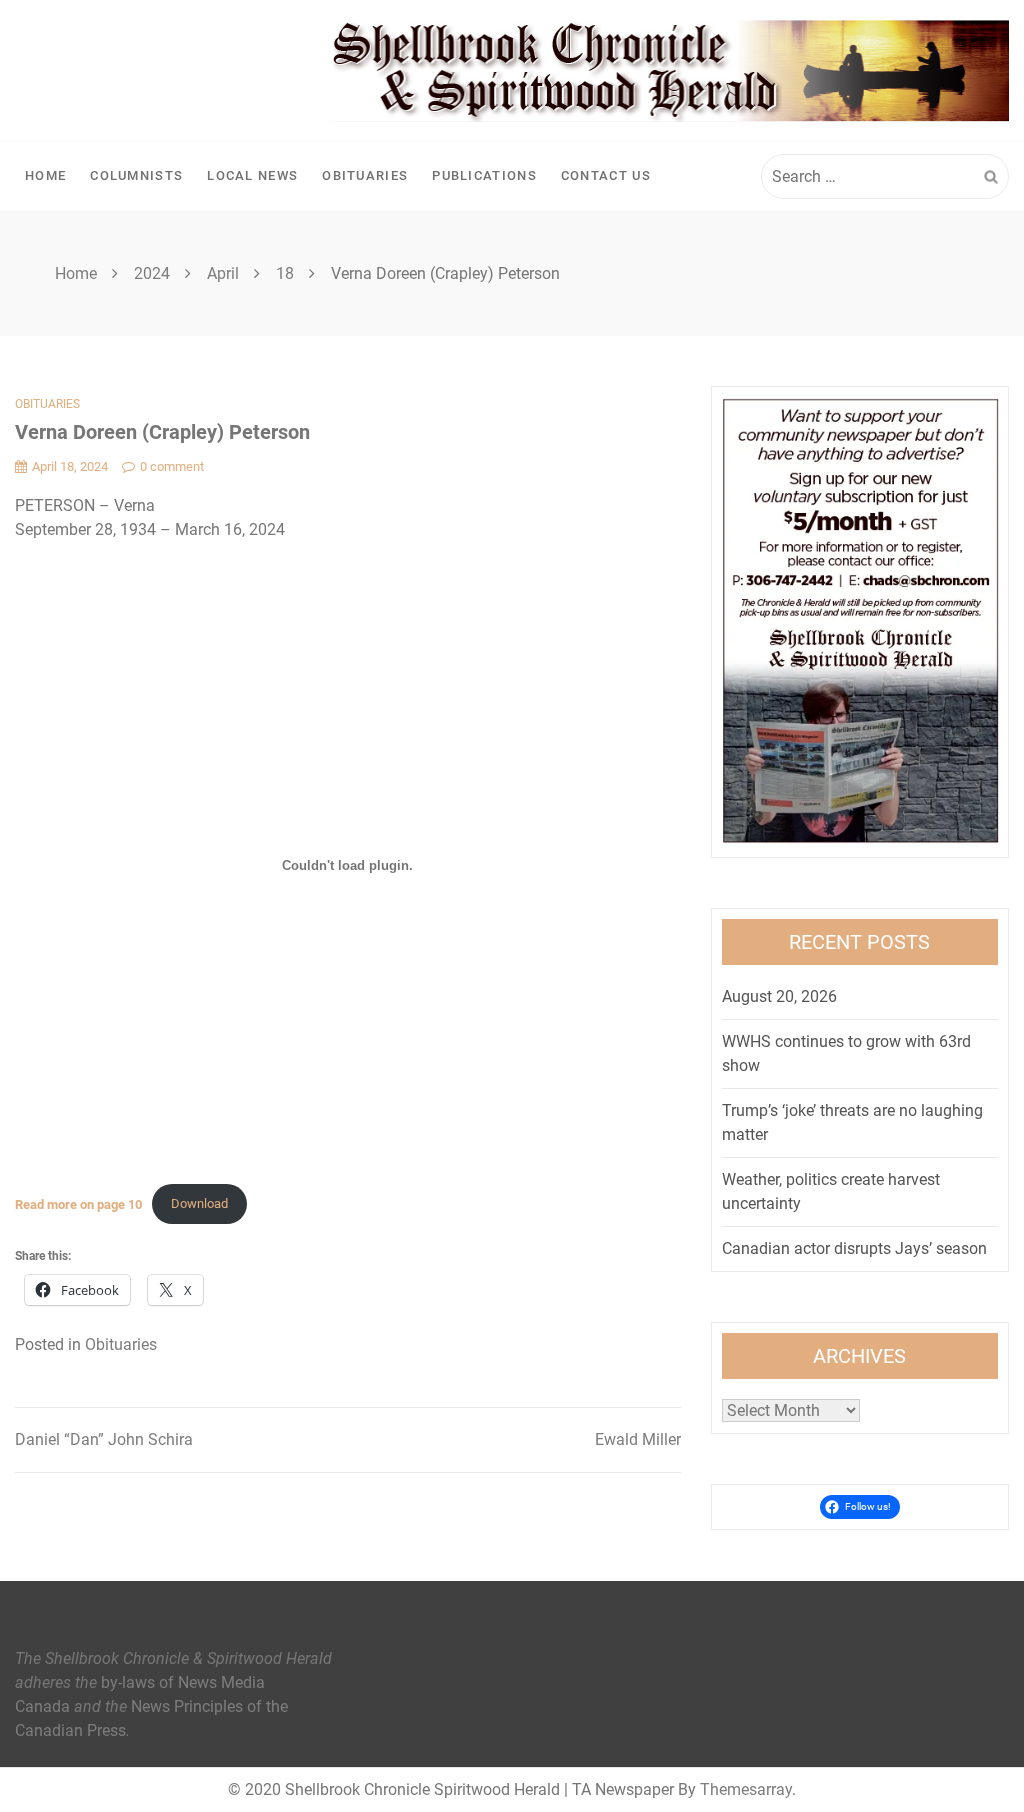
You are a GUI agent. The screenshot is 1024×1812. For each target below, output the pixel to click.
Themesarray (746, 1789)
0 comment (172, 466)
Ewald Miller (638, 1439)
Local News (252, 175)
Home (45, 175)
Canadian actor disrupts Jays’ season (854, 1248)
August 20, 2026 (779, 996)
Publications (484, 175)
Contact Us (606, 175)
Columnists (136, 175)
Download (199, 1203)
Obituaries (365, 175)
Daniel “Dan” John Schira (104, 1439)
